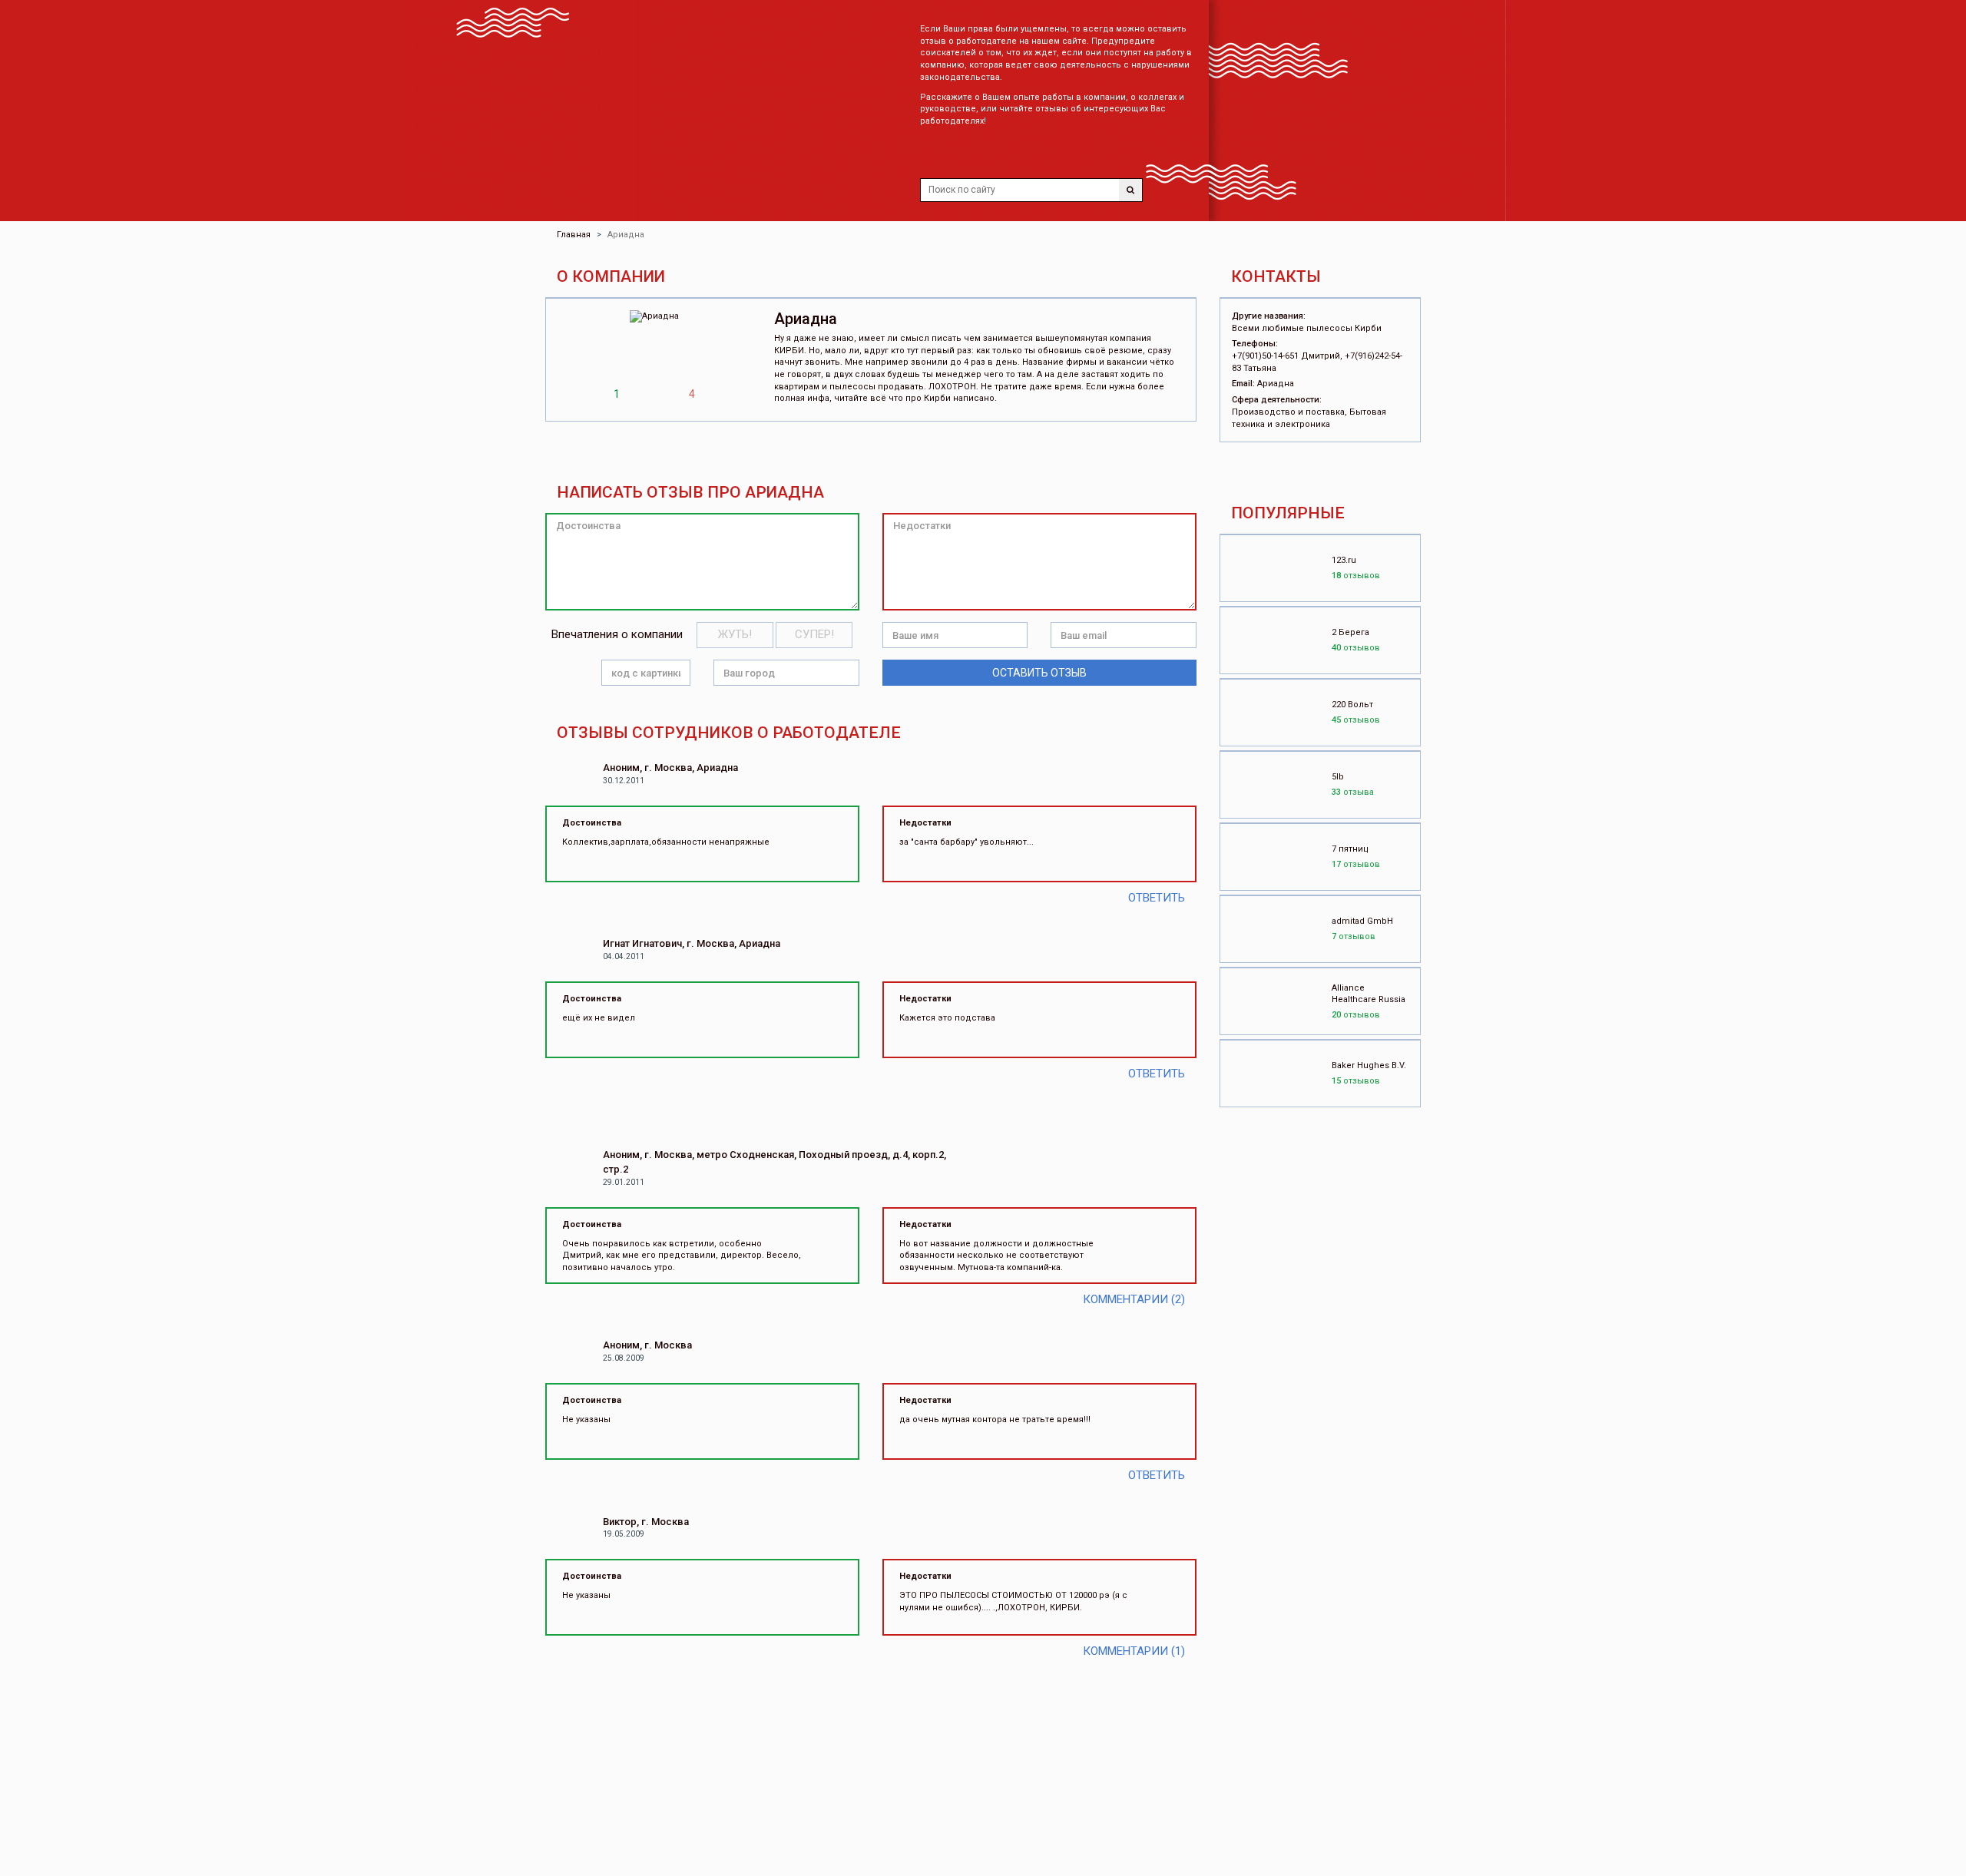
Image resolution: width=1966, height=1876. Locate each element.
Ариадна (1276, 384)
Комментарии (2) (1134, 1299)
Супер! (814, 634)
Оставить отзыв (1039, 673)
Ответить (1157, 898)
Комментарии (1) (1134, 1651)
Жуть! (735, 634)
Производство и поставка (1288, 412)
